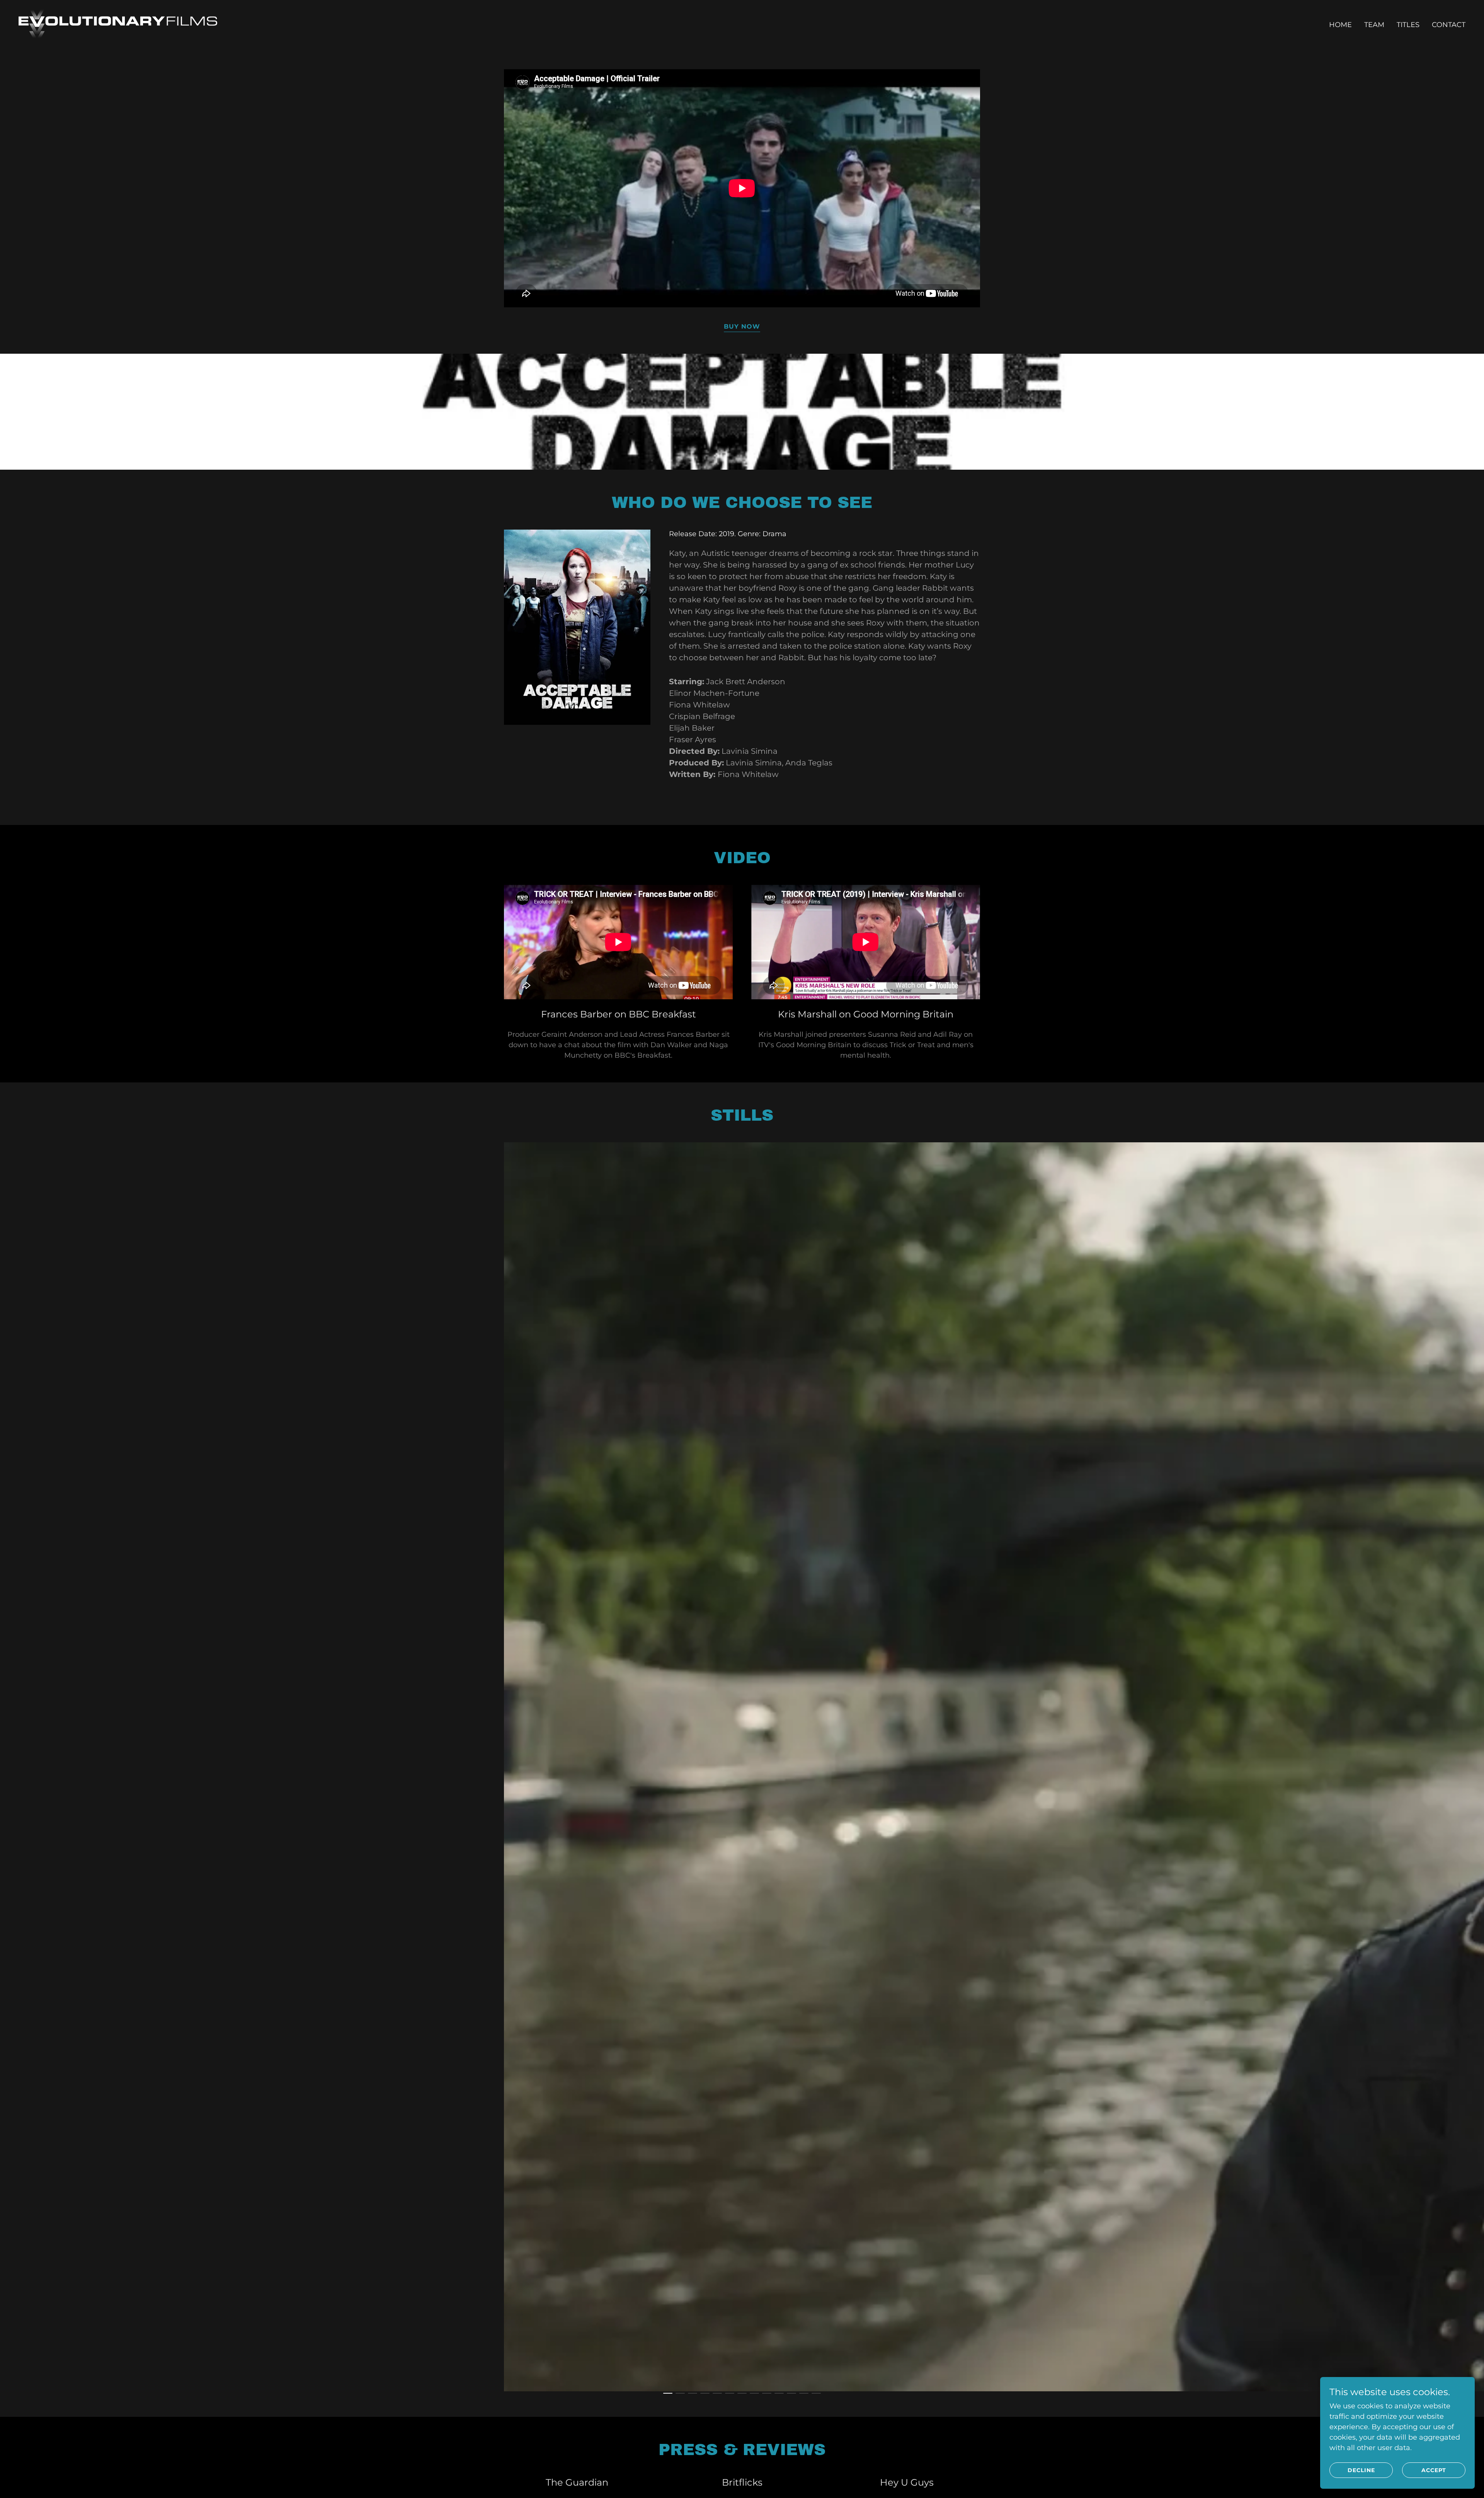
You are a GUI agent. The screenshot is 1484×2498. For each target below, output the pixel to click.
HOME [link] (1340, 25)
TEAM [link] (1374, 25)
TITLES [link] (1408, 25)
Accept (1434, 2470)
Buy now (742, 326)
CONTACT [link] (1449, 25)
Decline (1361, 2470)
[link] (118, 23)
